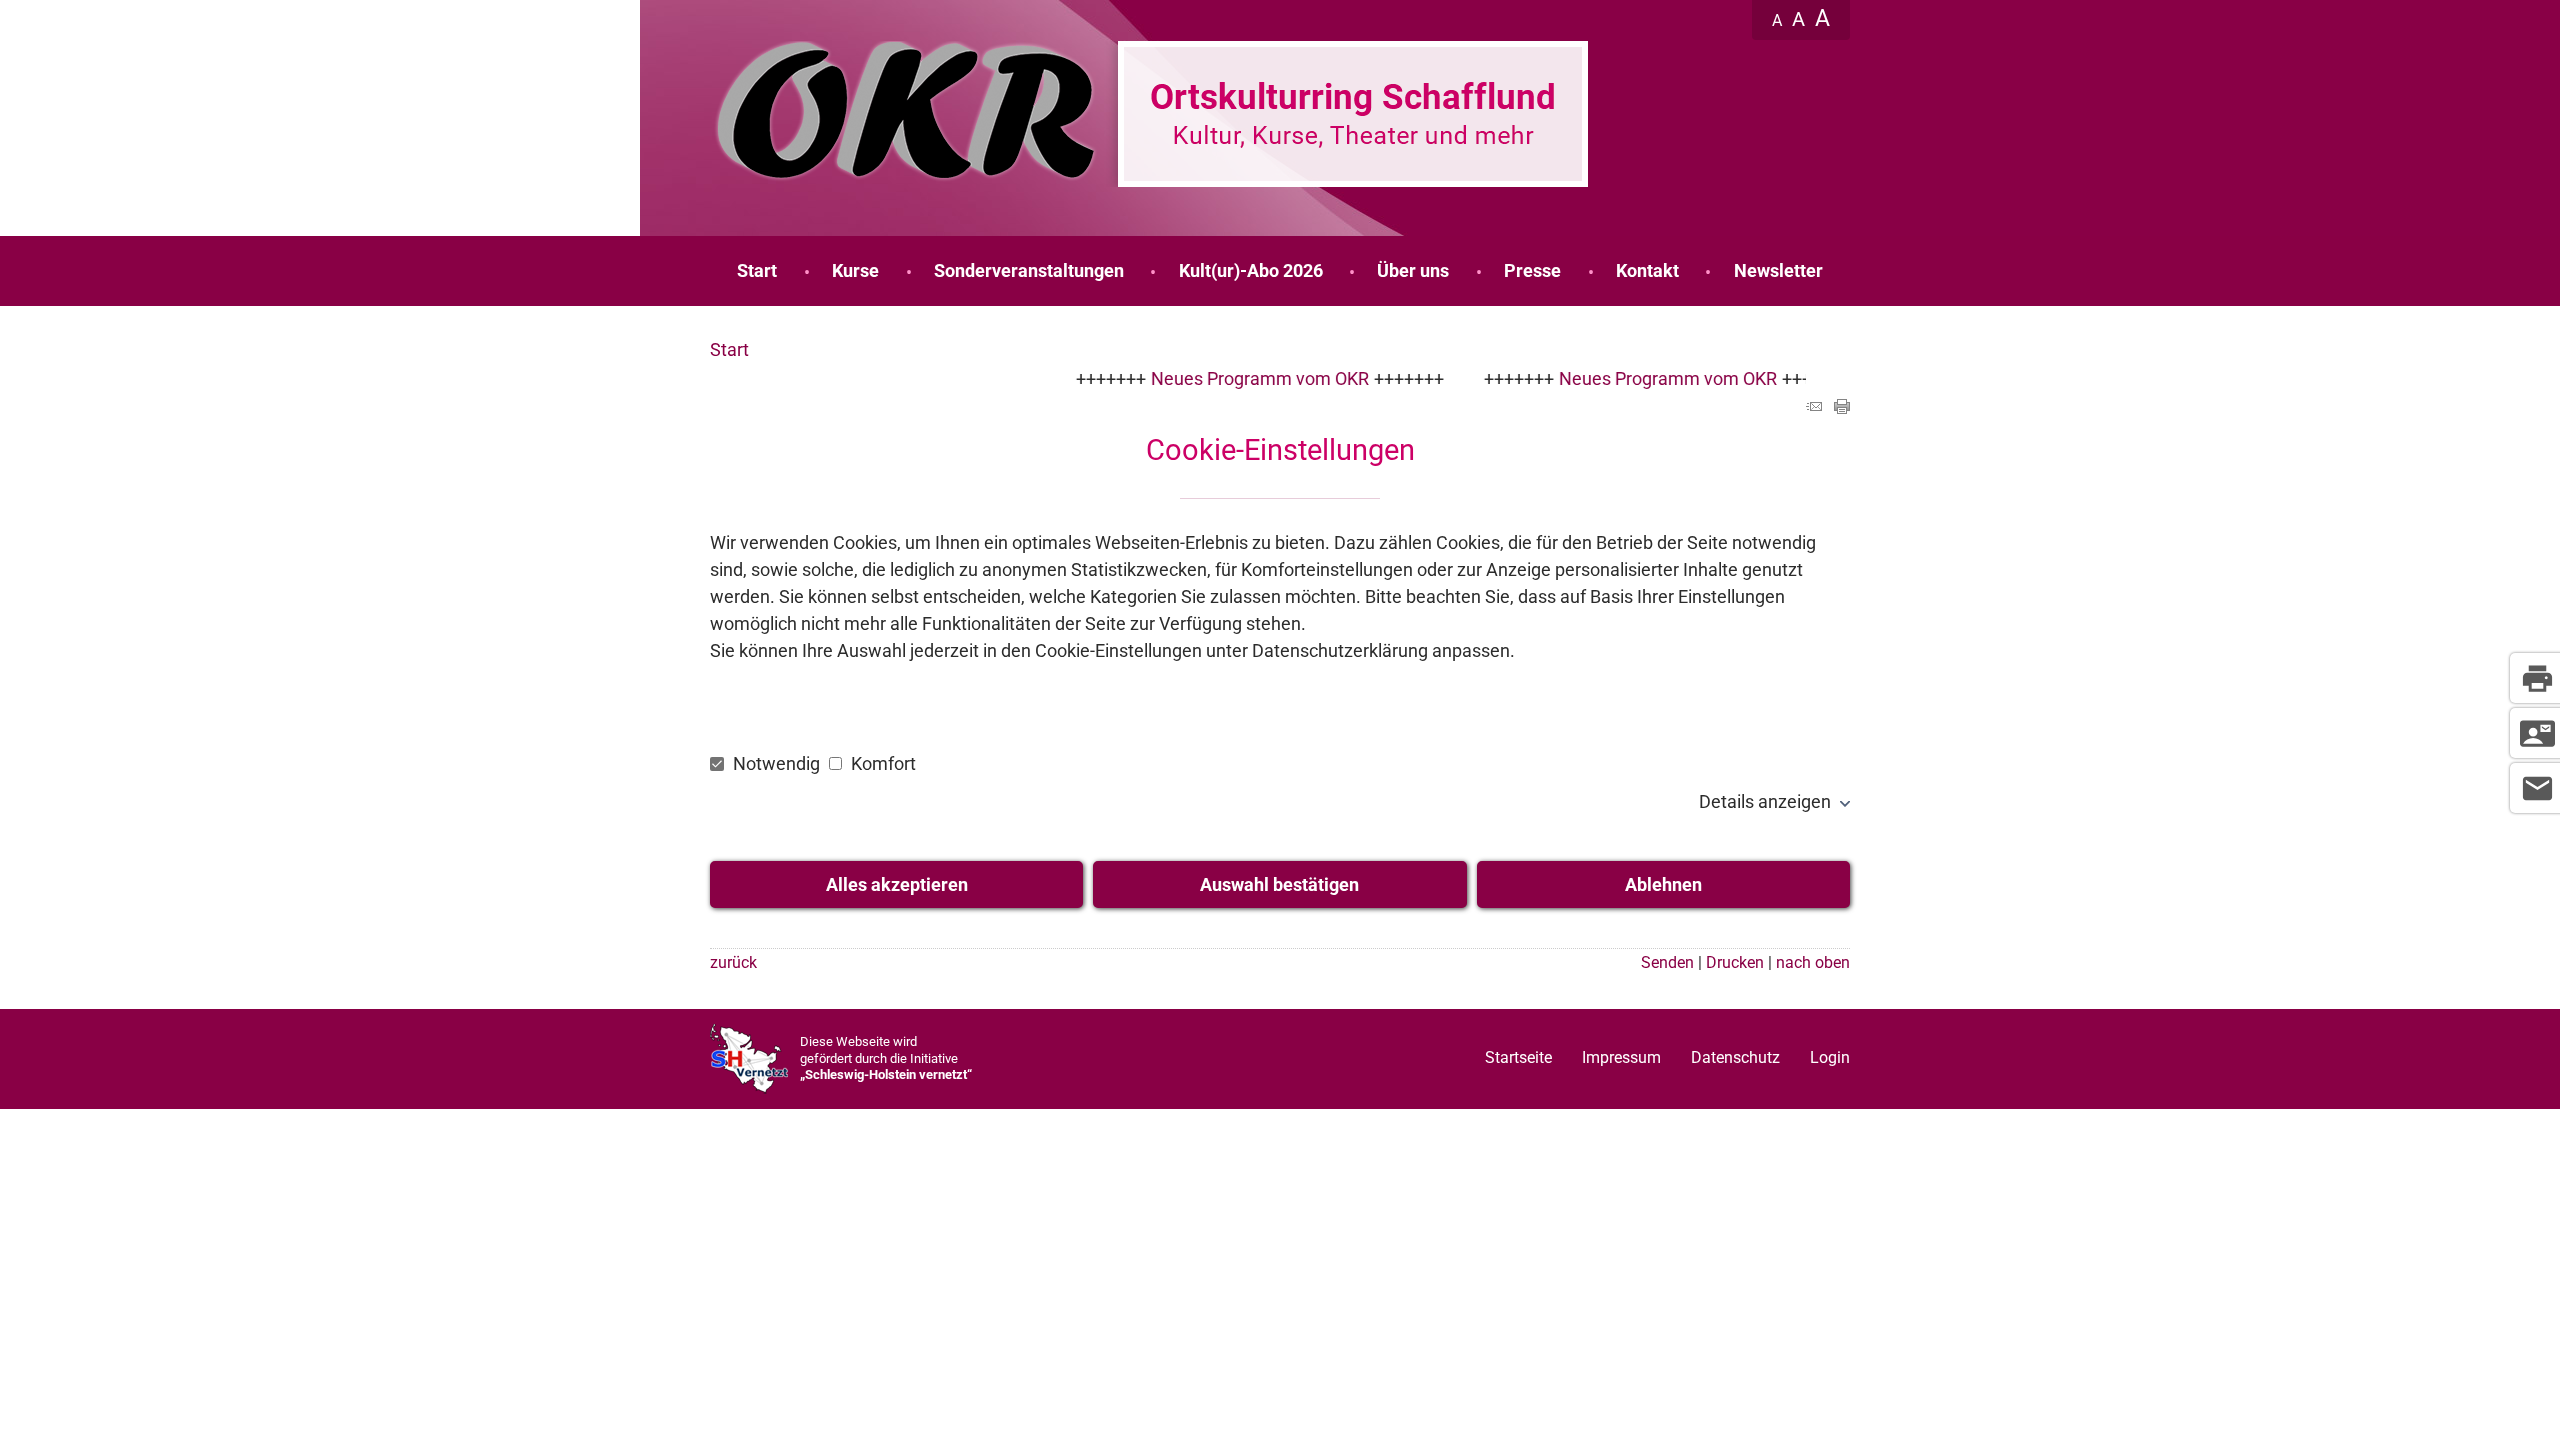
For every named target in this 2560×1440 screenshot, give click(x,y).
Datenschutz (1735, 1057)
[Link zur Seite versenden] (1814, 407)
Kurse (855, 270)
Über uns (1413, 270)
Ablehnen (1663, 884)
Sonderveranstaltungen (1029, 270)
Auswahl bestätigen (1279, 884)
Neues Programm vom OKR (1220, 378)
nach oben (1813, 962)
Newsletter (1778, 270)
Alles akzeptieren (897, 884)
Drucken (1735, 962)
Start (757, 270)
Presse (1532, 270)
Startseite (1518, 1057)
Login (1830, 1057)
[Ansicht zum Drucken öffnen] (1842, 407)
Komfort (881, 763)
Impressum (1621, 1057)
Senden (1667, 962)
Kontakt (1647, 270)
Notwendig (776, 763)
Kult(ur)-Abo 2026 (1251, 270)
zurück (733, 962)
